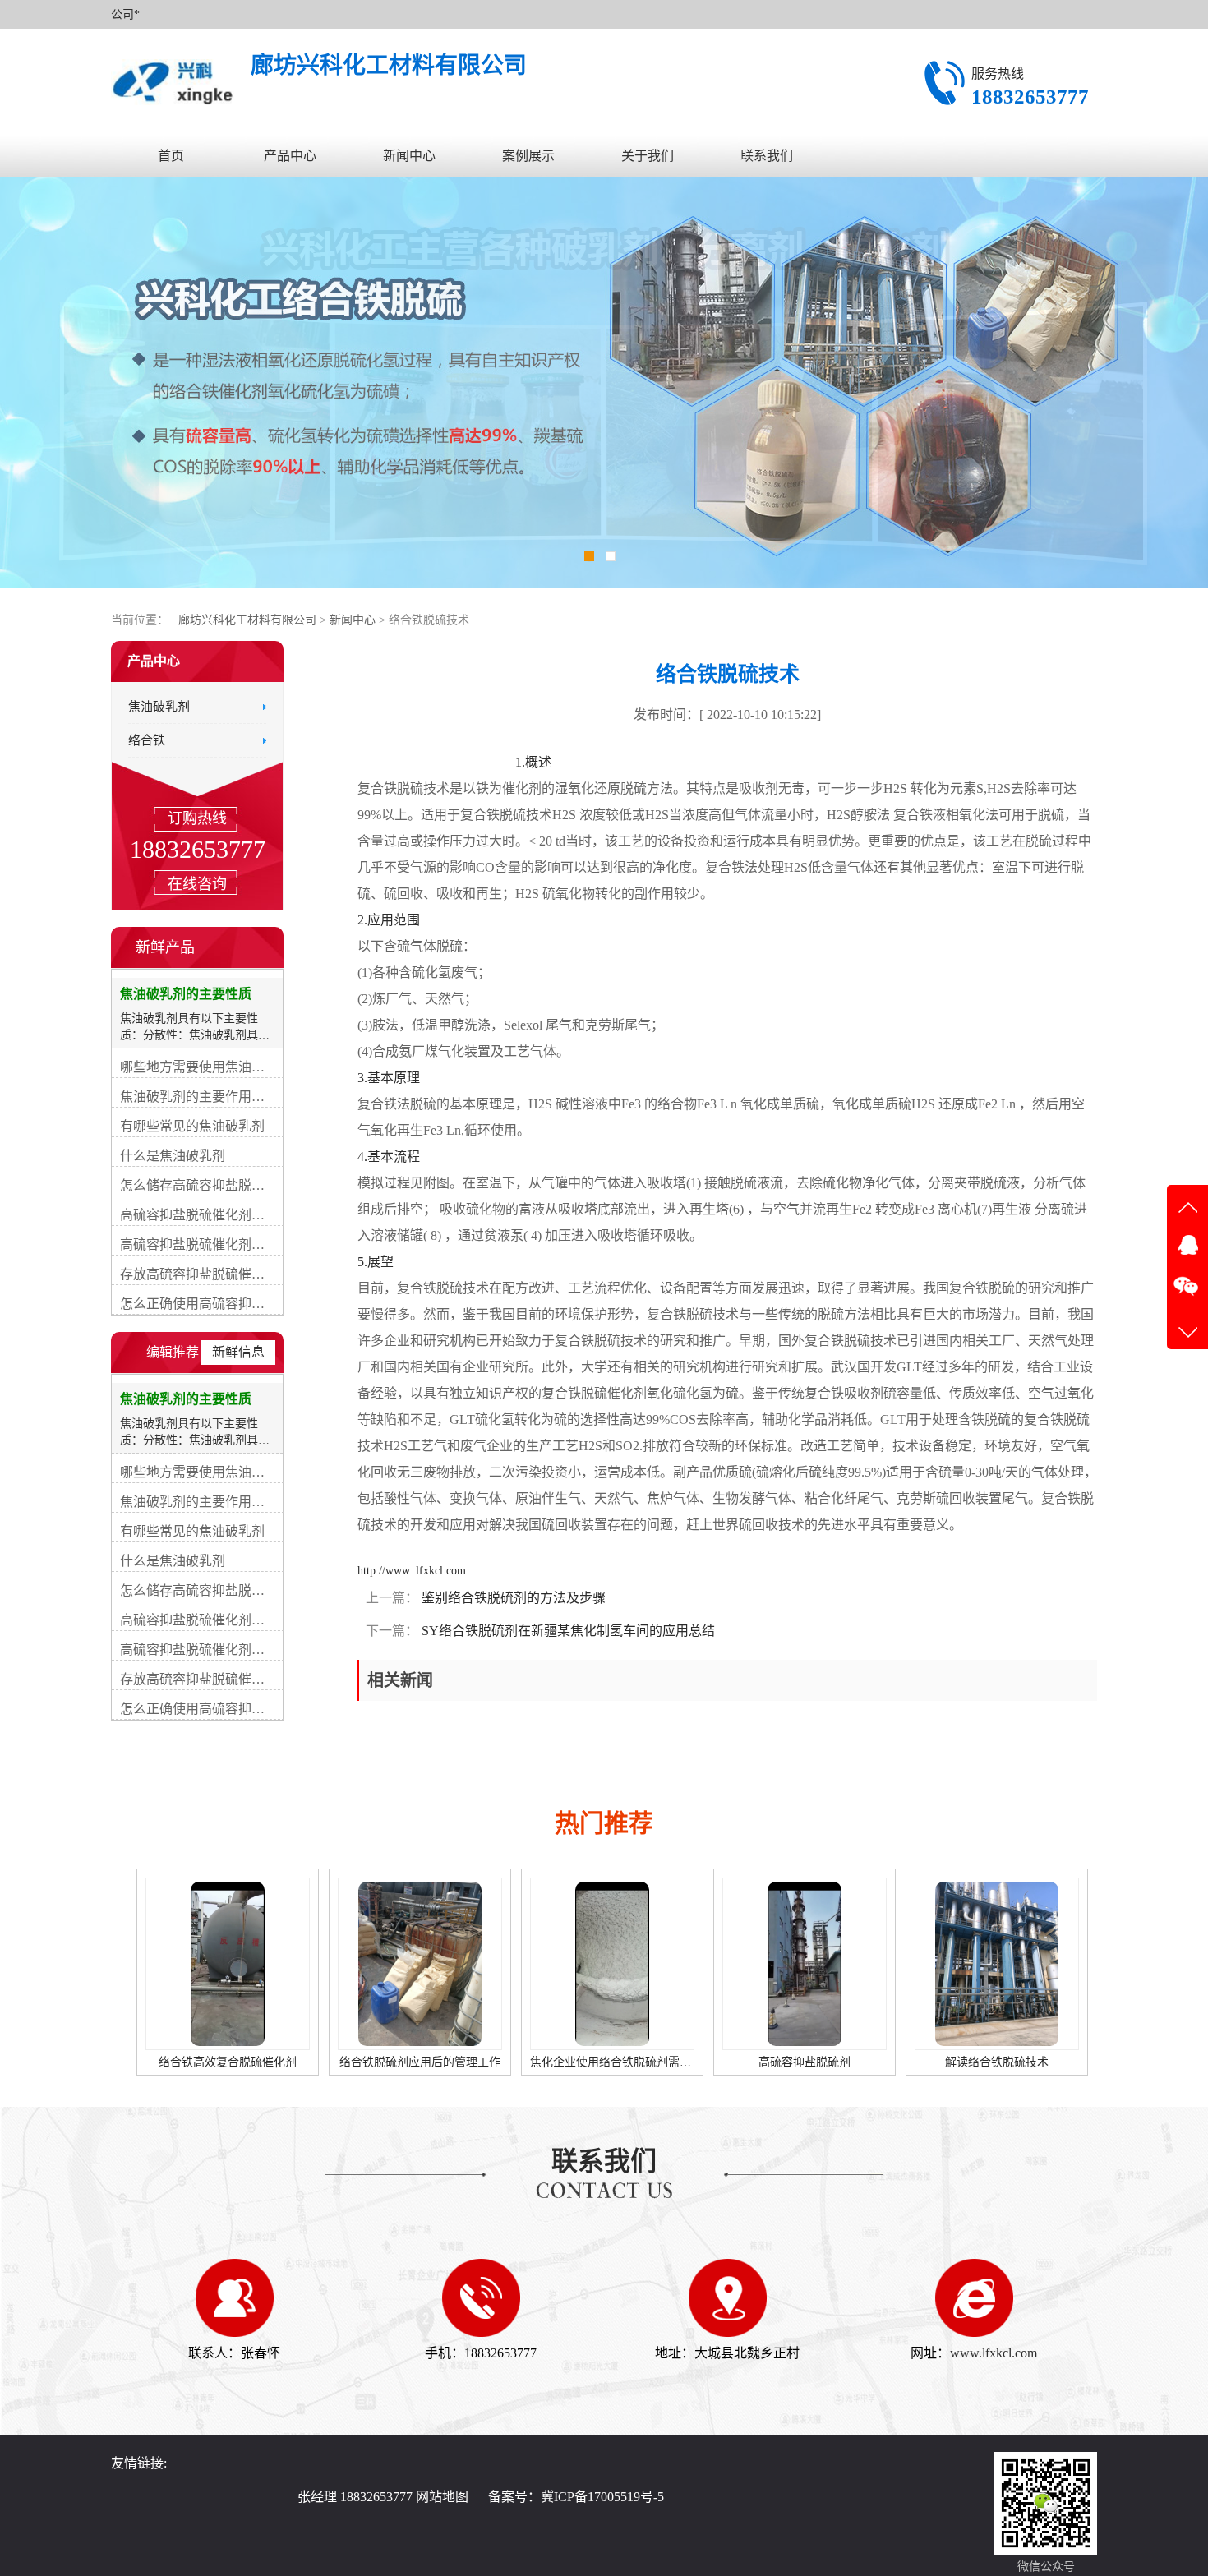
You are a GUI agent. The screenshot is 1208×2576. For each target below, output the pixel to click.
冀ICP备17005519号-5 (602, 2497)
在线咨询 (197, 884)
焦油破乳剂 (159, 707)
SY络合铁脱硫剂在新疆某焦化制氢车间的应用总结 (567, 1631)
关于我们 (648, 156)
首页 (171, 156)
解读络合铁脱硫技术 (805, 2062)
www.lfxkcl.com (994, 2353)
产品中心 (290, 156)
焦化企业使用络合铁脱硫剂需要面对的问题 (447, 2062)
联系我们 (767, 156)
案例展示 (528, 156)
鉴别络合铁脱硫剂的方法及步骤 (512, 1598)
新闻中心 (409, 156)
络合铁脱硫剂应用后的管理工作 (228, 2062)
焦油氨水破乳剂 (992, 2062)
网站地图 (442, 2497)
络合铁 (147, 740)
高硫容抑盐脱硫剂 (612, 2062)
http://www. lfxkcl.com (412, 1571)
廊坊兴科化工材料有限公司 (247, 620)
